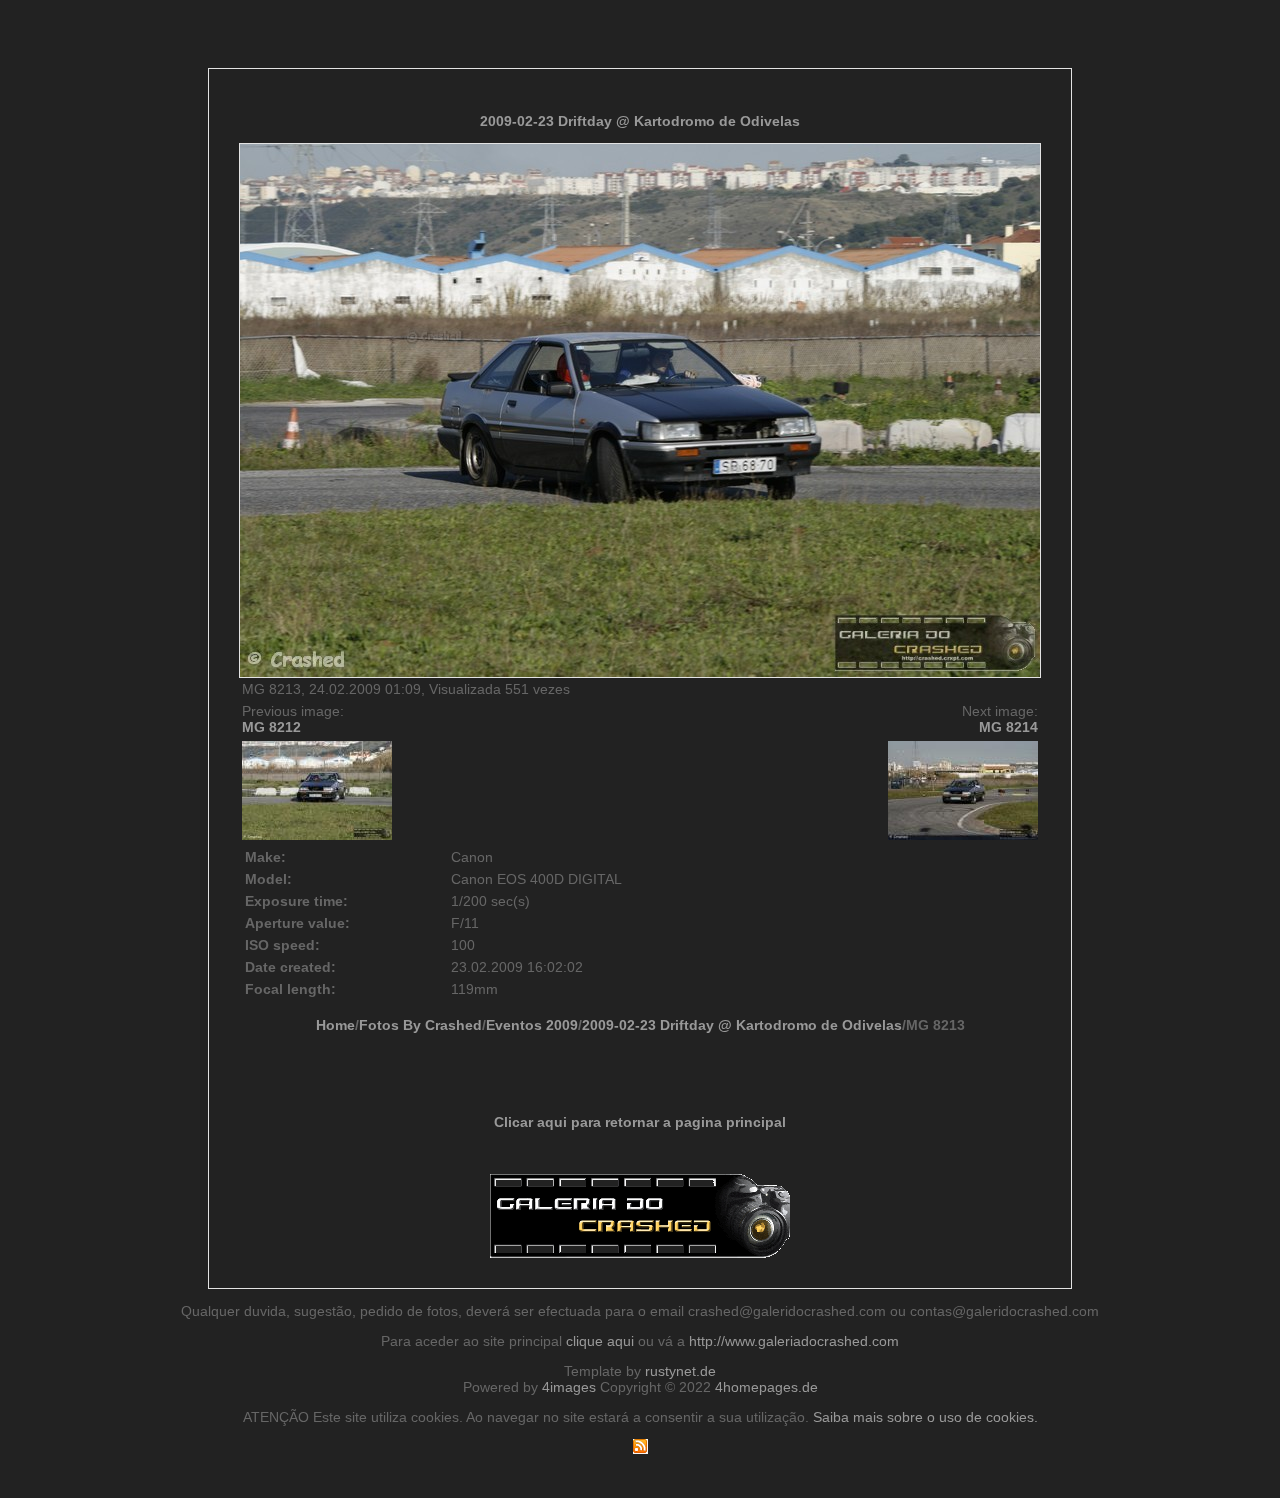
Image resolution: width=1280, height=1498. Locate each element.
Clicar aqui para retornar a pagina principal (640, 1122)
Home (335, 1025)
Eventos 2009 (532, 1025)
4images (569, 1387)
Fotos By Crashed (420, 1025)
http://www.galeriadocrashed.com (794, 1341)
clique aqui (600, 1341)
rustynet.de (680, 1371)
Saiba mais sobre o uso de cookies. (925, 1417)
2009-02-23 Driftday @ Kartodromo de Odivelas (640, 121)
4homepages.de (766, 1387)
